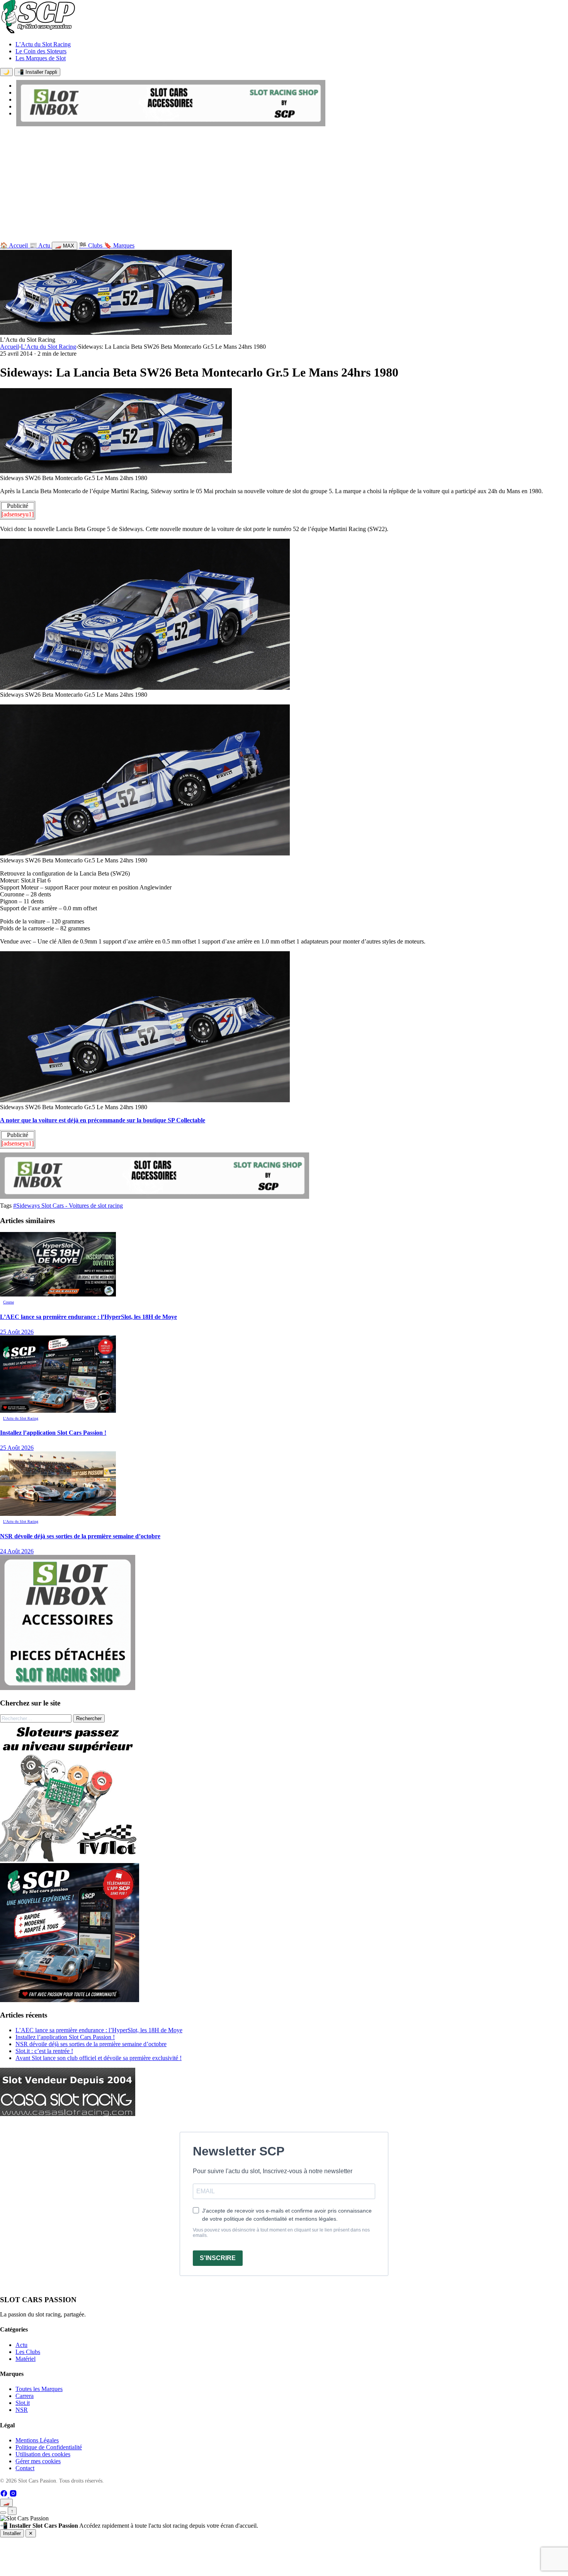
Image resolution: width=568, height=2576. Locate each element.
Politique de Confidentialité (49, 2447)
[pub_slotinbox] (68, 1688)
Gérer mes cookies (38, 2461)
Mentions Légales (37, 2440)
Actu (21, 2345)
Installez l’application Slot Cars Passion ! (65, 2037)
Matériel (26, 2359)
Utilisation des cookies (43, 2454)
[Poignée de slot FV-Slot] (70, 1859)
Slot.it (23, 2403)
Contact (25, 2468)
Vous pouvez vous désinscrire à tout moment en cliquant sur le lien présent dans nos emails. (281, 2233)
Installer (12, 2533)
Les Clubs (28, 2352)
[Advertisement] (284, 186)
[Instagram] (13, 2495)
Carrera (25, 2396)
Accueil (9, 347)
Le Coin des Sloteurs (41, 51)
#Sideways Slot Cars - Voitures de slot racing (68, 1206)
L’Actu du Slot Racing (43, 44)
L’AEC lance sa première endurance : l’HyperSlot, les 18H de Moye (99, 2030)
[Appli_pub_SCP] (70, 2000)
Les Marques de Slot (41, 58)
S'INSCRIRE (218, 2258)
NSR (22, 2410)
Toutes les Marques (39, 2389)
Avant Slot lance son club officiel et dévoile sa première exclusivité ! (99, 2058)
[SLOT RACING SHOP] (171, 124)
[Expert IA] (3, 2513)
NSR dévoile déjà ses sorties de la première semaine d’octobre (91, 2044)
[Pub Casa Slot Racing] (68, 2114)
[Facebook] (5, 2495)
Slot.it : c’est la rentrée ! (44, 2051)
